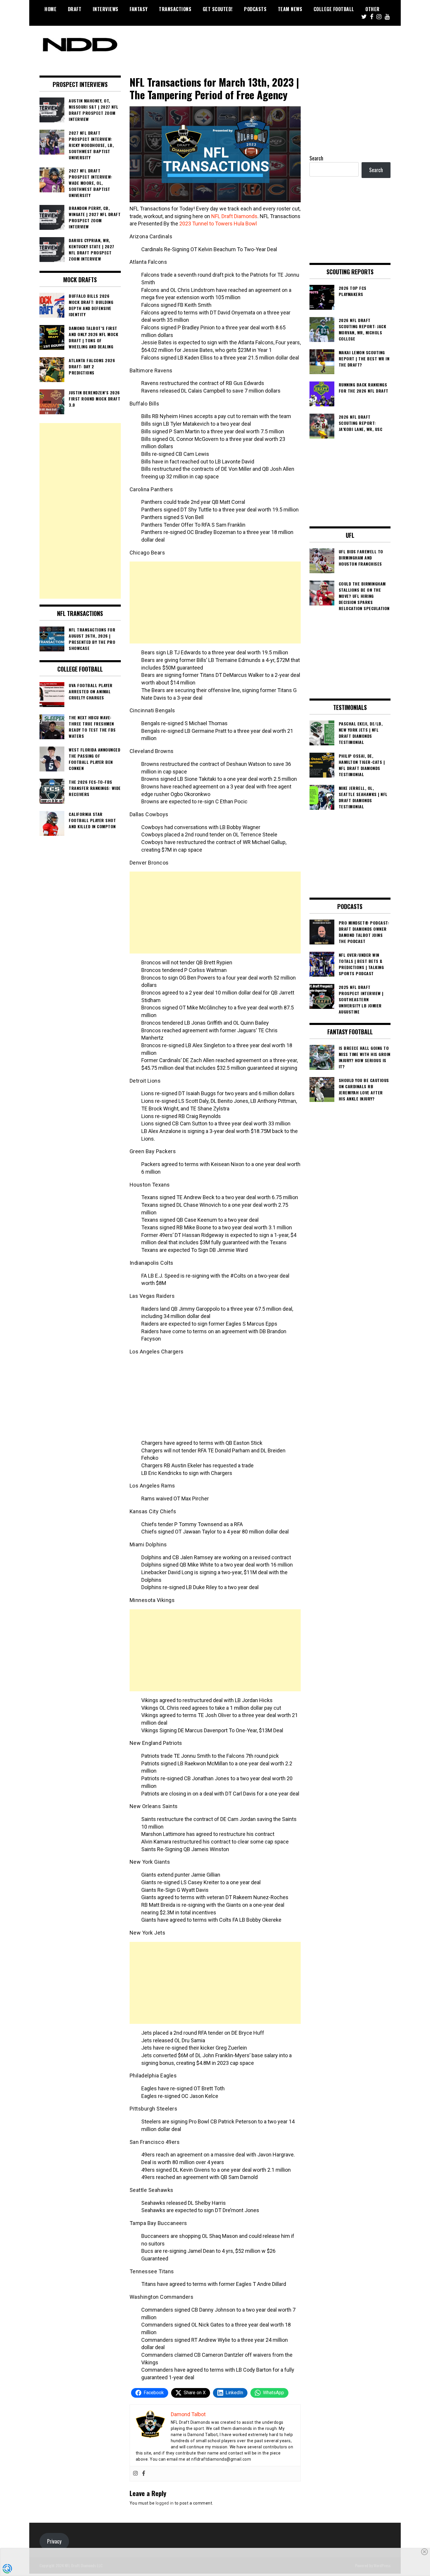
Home (50, 9)
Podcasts (255, 9)
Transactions (175, 9)
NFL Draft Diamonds (234, 216)
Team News (290, 9)
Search (316, 158)
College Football (334, 9)
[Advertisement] (215, 603)
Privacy (54, 2541)
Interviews (106, 9)
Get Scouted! (218, 9)
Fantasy (139, 9)
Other (373, 9)
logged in (165, 2503)
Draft (75, 9)
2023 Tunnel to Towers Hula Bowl (218, 224)
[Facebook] (144, 2474)
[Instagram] (135, 2474)
